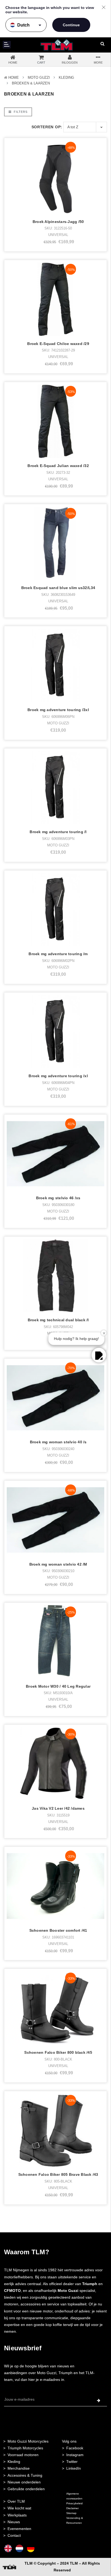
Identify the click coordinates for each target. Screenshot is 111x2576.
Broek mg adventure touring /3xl (58, 710)
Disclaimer (72, 2508)
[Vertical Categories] (7, 45)
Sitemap (71, 2513)
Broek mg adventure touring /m (58, 954)
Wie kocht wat (19, 2508)
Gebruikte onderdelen (26, 2489)
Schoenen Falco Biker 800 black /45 (58, 2052)
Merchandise (19, 2468)
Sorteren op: (47, 127)
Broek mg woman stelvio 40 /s (58, 1442)
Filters (20, 112)
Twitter (72, 2462)
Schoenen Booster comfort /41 (58, 1930)
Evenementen (19, 2529)
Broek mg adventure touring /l (58, 832)
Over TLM (16, 2501)
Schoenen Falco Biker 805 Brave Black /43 (58, 2174)
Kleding (66, 78)
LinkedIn (74, 2468)
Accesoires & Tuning (25, 2475)
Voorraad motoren (23, 2455)
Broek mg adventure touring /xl (58, 1076)
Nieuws (14, 2522)
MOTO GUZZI (39, 78)
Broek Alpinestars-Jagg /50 (58, 222)
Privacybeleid (74, 2503)
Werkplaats (17, 2515)
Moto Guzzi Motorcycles (28, 2441)
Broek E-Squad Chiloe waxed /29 (58, 344)
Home (14, 78)
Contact (14, 2535)
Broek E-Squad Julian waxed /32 (58, 466)
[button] (99, 1355)
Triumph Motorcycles (25, 2448)
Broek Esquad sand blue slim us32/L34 (58, 588)
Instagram (75, 2455)
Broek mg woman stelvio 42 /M (58, 1564)
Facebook (75, 2448)
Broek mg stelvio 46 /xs (58, 1198)
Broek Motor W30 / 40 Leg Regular (58, 1686)
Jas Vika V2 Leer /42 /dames (58, 1808)
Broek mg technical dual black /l (58, 1320)
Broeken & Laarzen (31, 83)
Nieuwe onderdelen (24, 2482)
